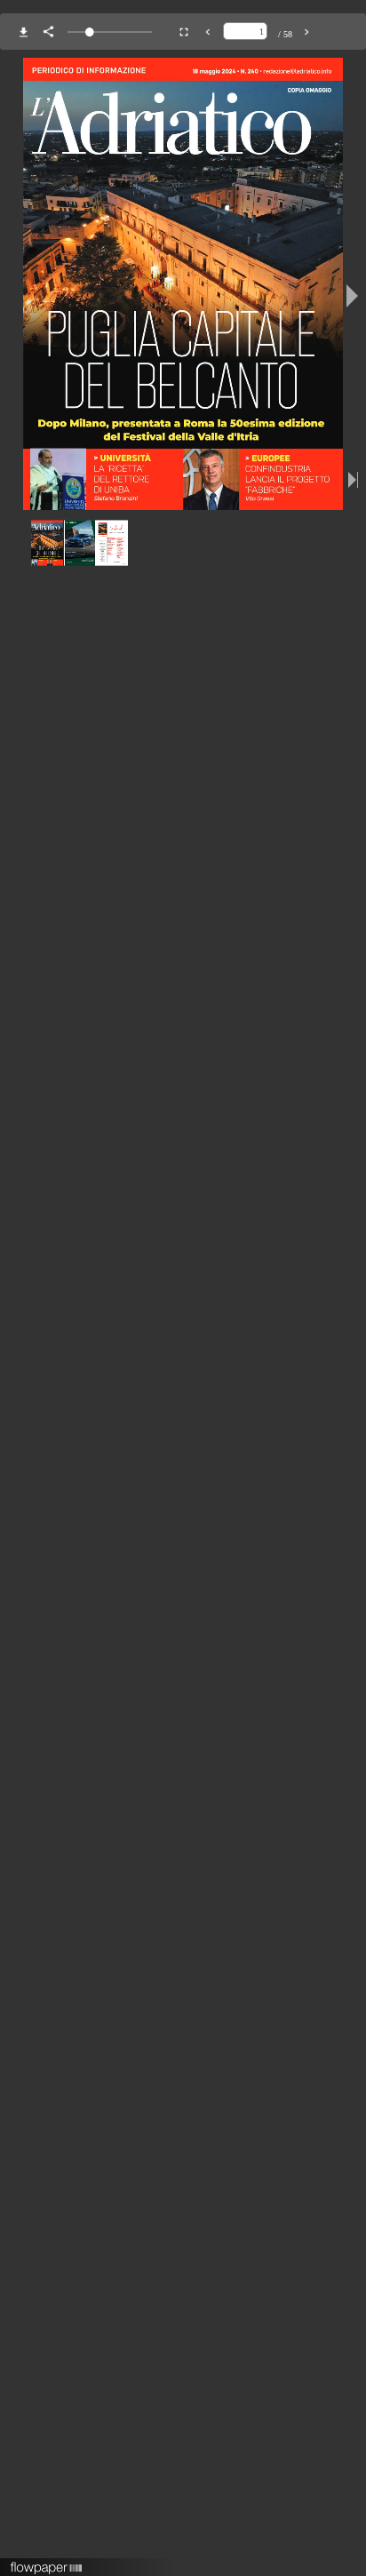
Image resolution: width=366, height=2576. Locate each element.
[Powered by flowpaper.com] (47, 2562)
